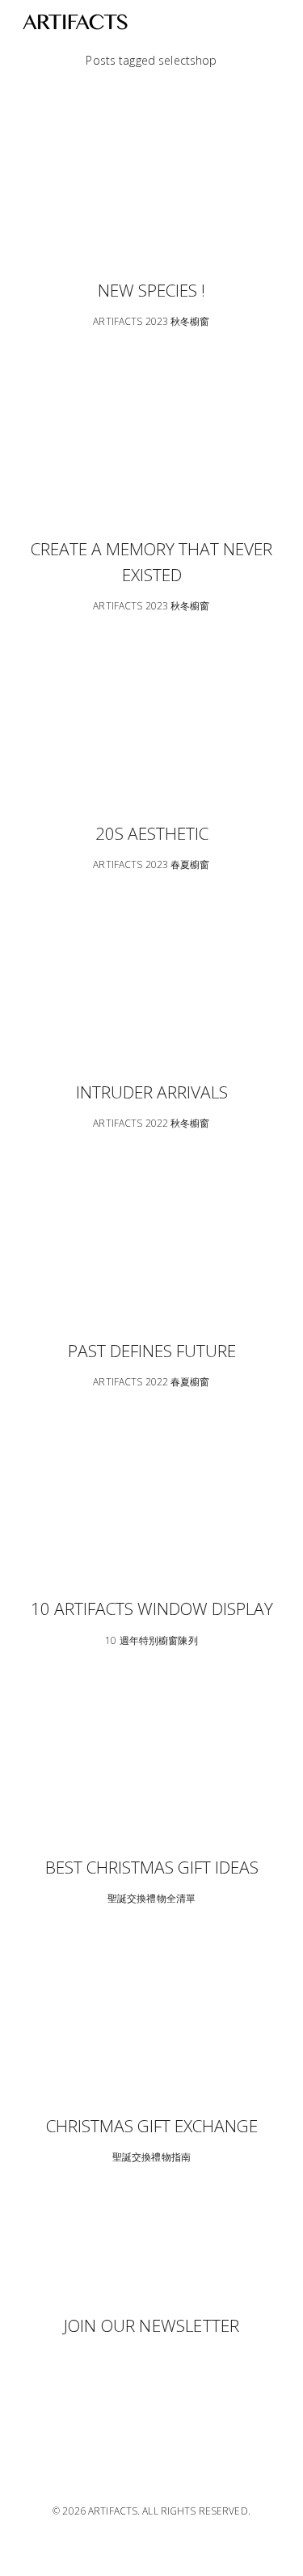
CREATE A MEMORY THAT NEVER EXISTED (151, 562)
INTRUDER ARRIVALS (152, 1092)
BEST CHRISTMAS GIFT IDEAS (152, 1867)
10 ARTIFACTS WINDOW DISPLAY (152, 1608)
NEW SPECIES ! (151, 290)
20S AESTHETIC (152, 833)
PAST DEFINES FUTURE (152, 1351)
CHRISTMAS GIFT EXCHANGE (152, 2126)
